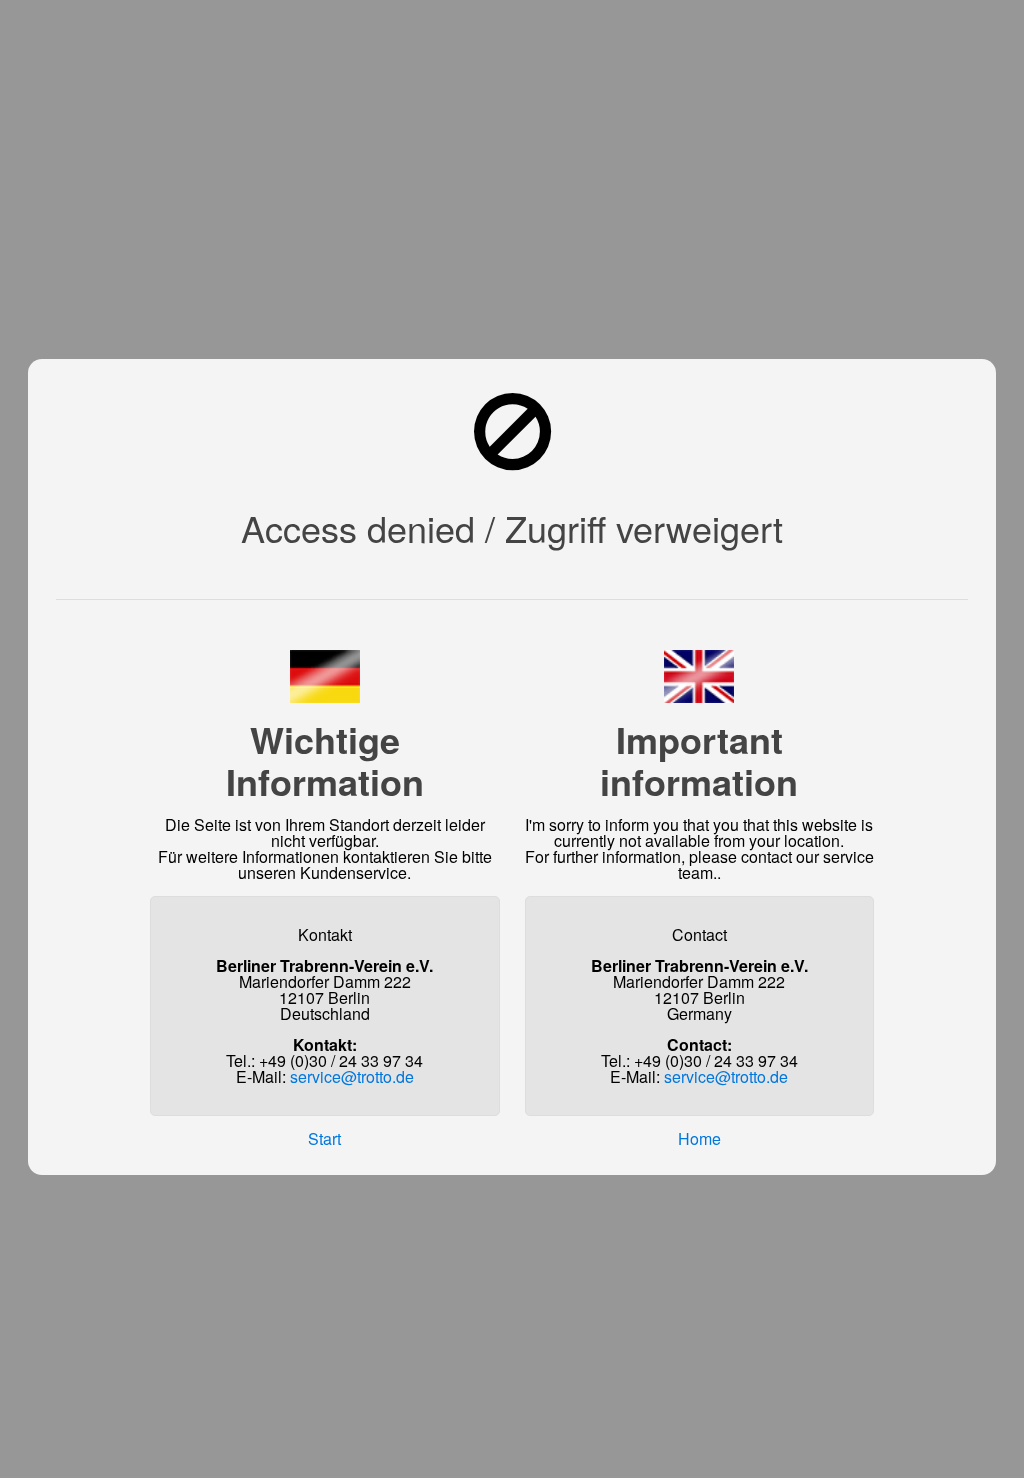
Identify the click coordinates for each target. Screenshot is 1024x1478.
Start (324, 1138)
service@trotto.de (352, 1076)
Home (699, 1138)
